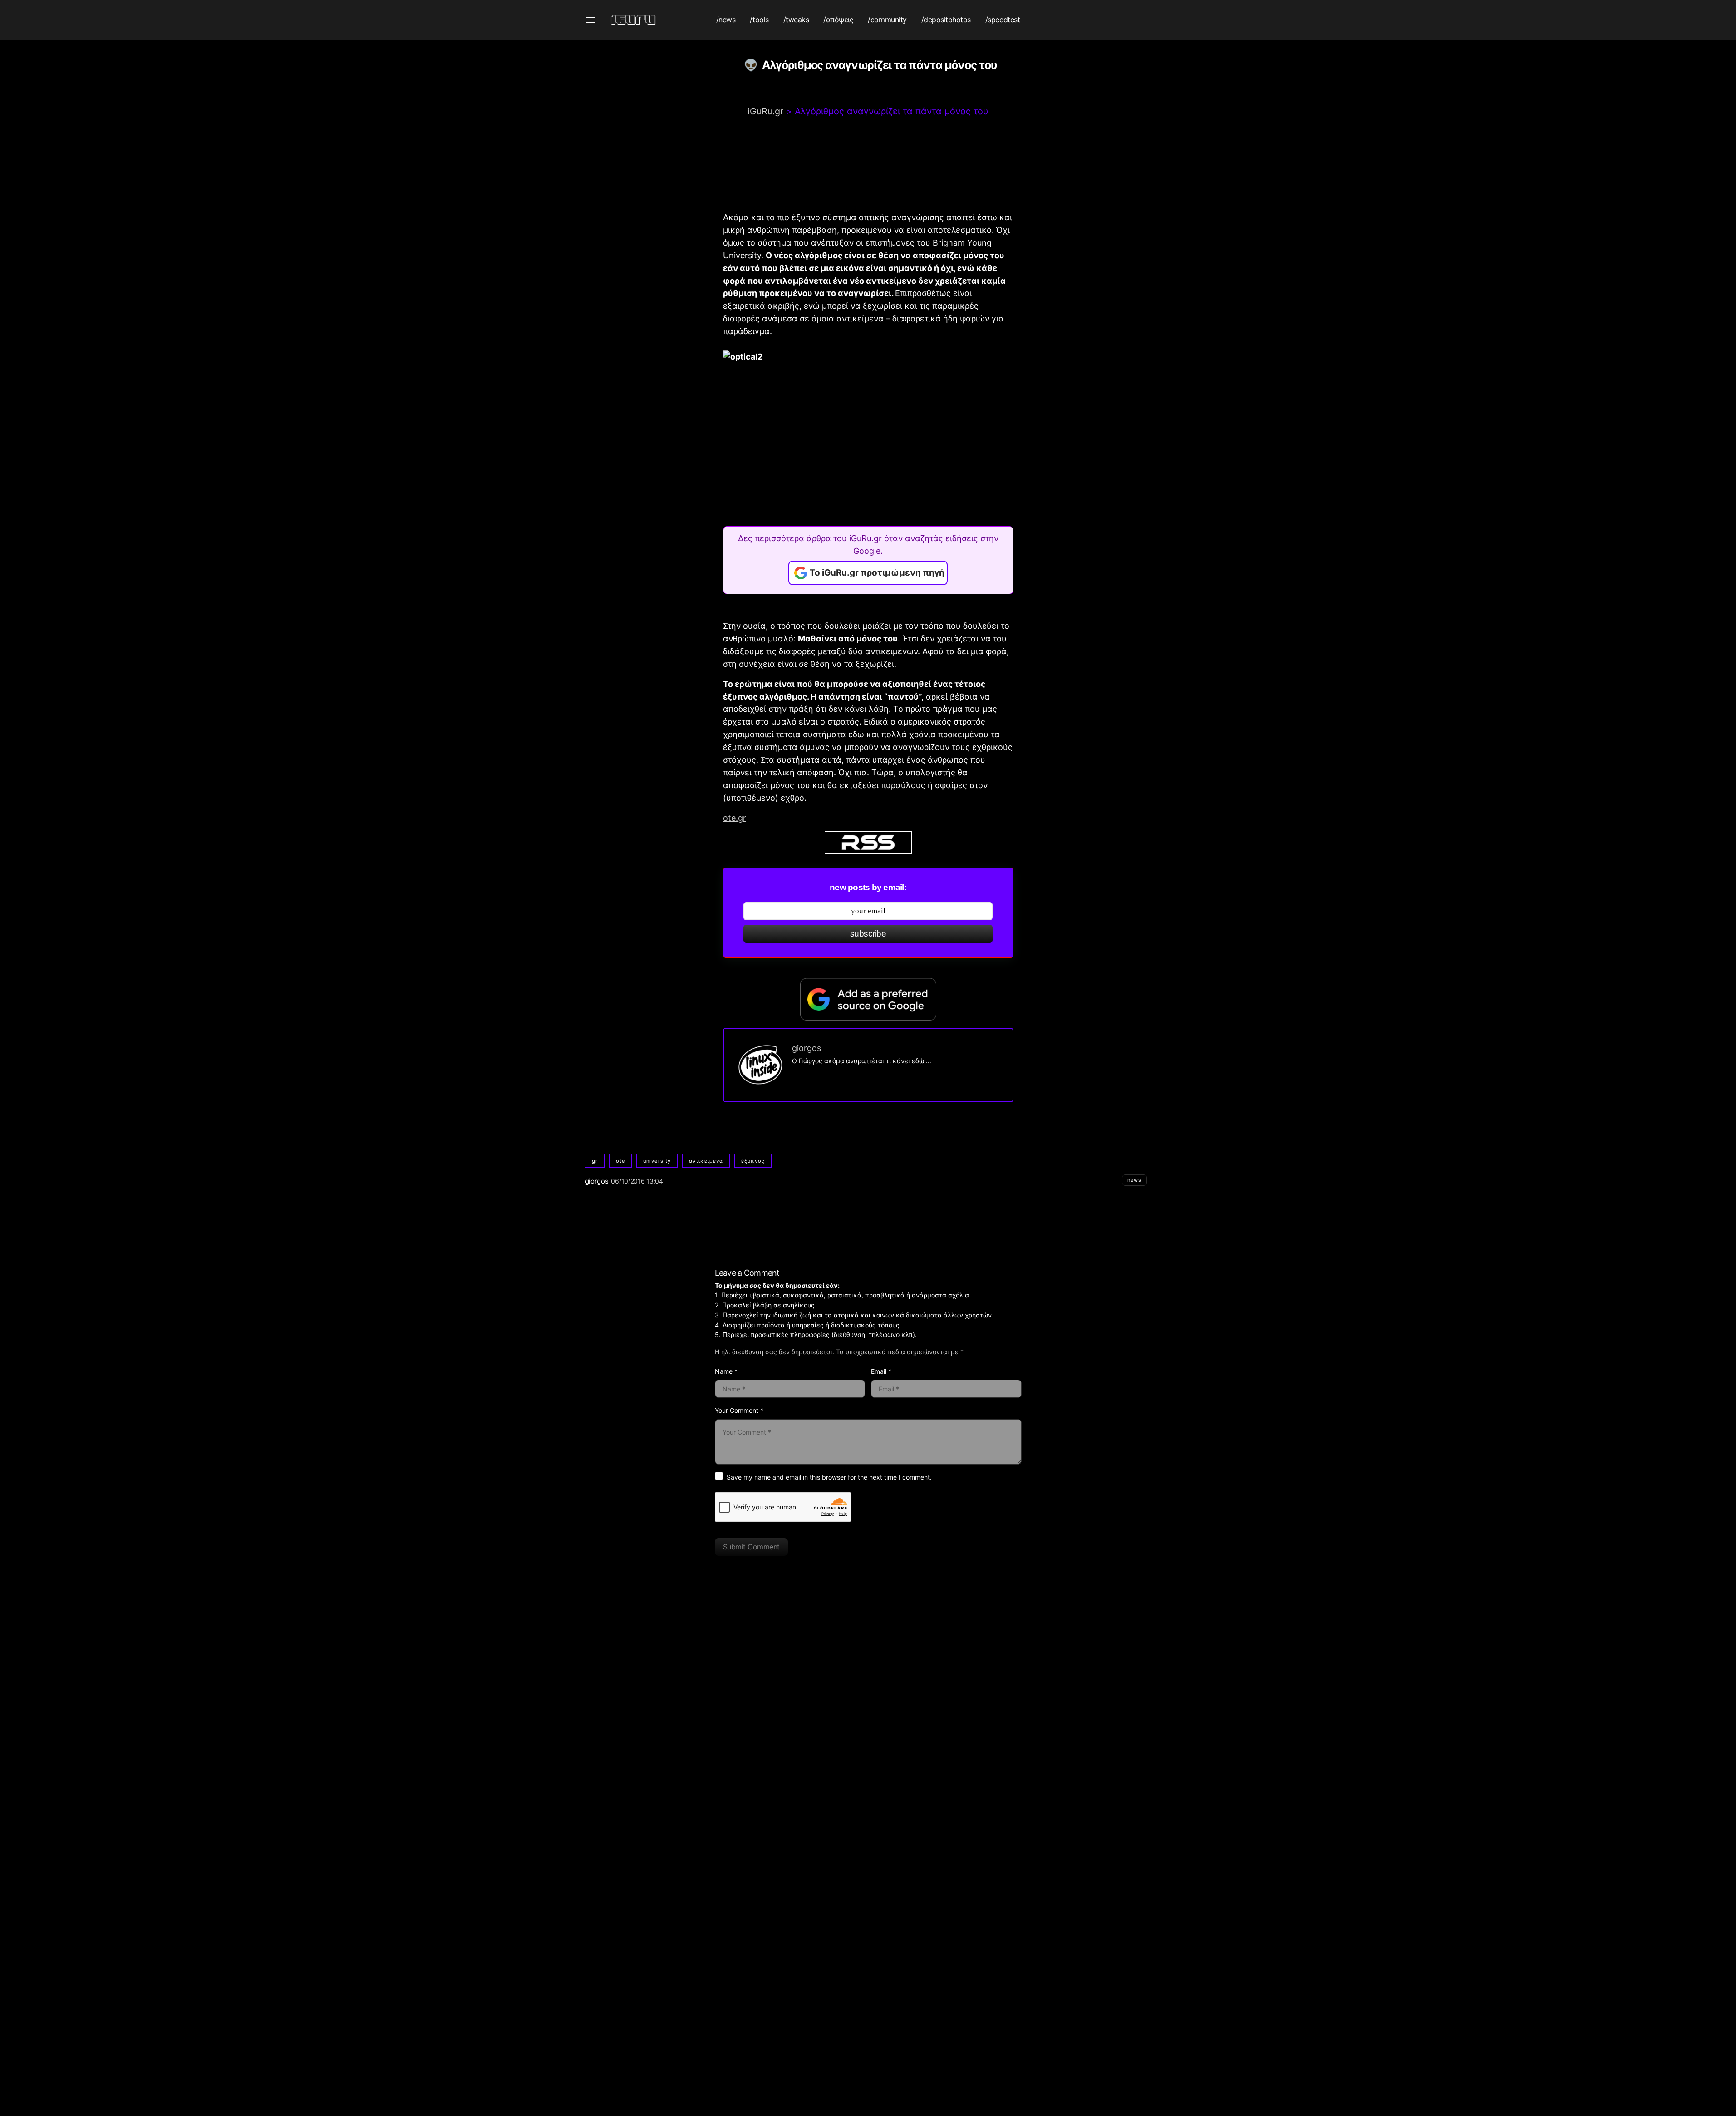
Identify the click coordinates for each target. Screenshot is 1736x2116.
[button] (590, 20)
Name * (726, 1371)
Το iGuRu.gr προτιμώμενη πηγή (877, 573)
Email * (881, 1371)
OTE (620, 1161)
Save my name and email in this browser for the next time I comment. (829, 1477)
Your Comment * (739, 1410)
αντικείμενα (706, 1161)
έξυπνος (753, 1161)
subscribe (868, 934)
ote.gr (735, 818)
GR (595, 1161)
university (657, 1161)
